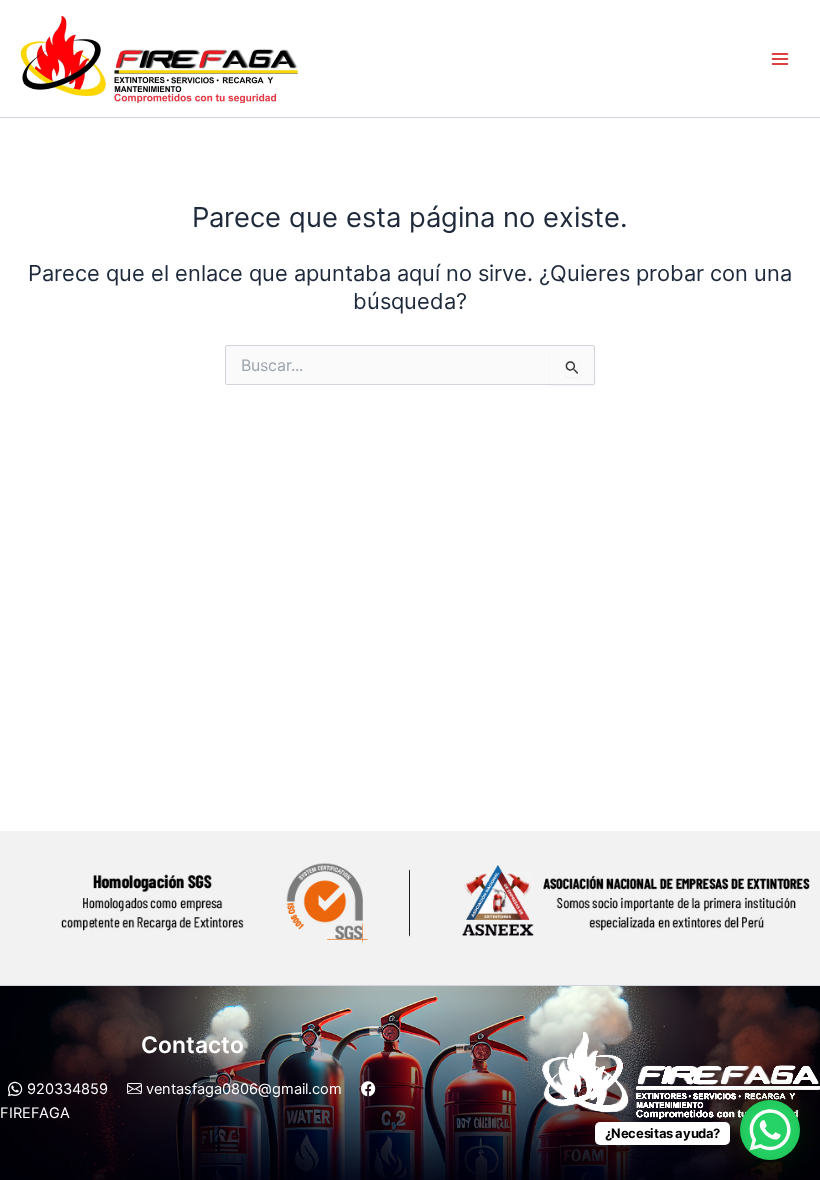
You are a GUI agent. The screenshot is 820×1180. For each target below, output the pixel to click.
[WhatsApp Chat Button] (770, 1130)
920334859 (65, 1089)
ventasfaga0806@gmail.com (242, 1089)
